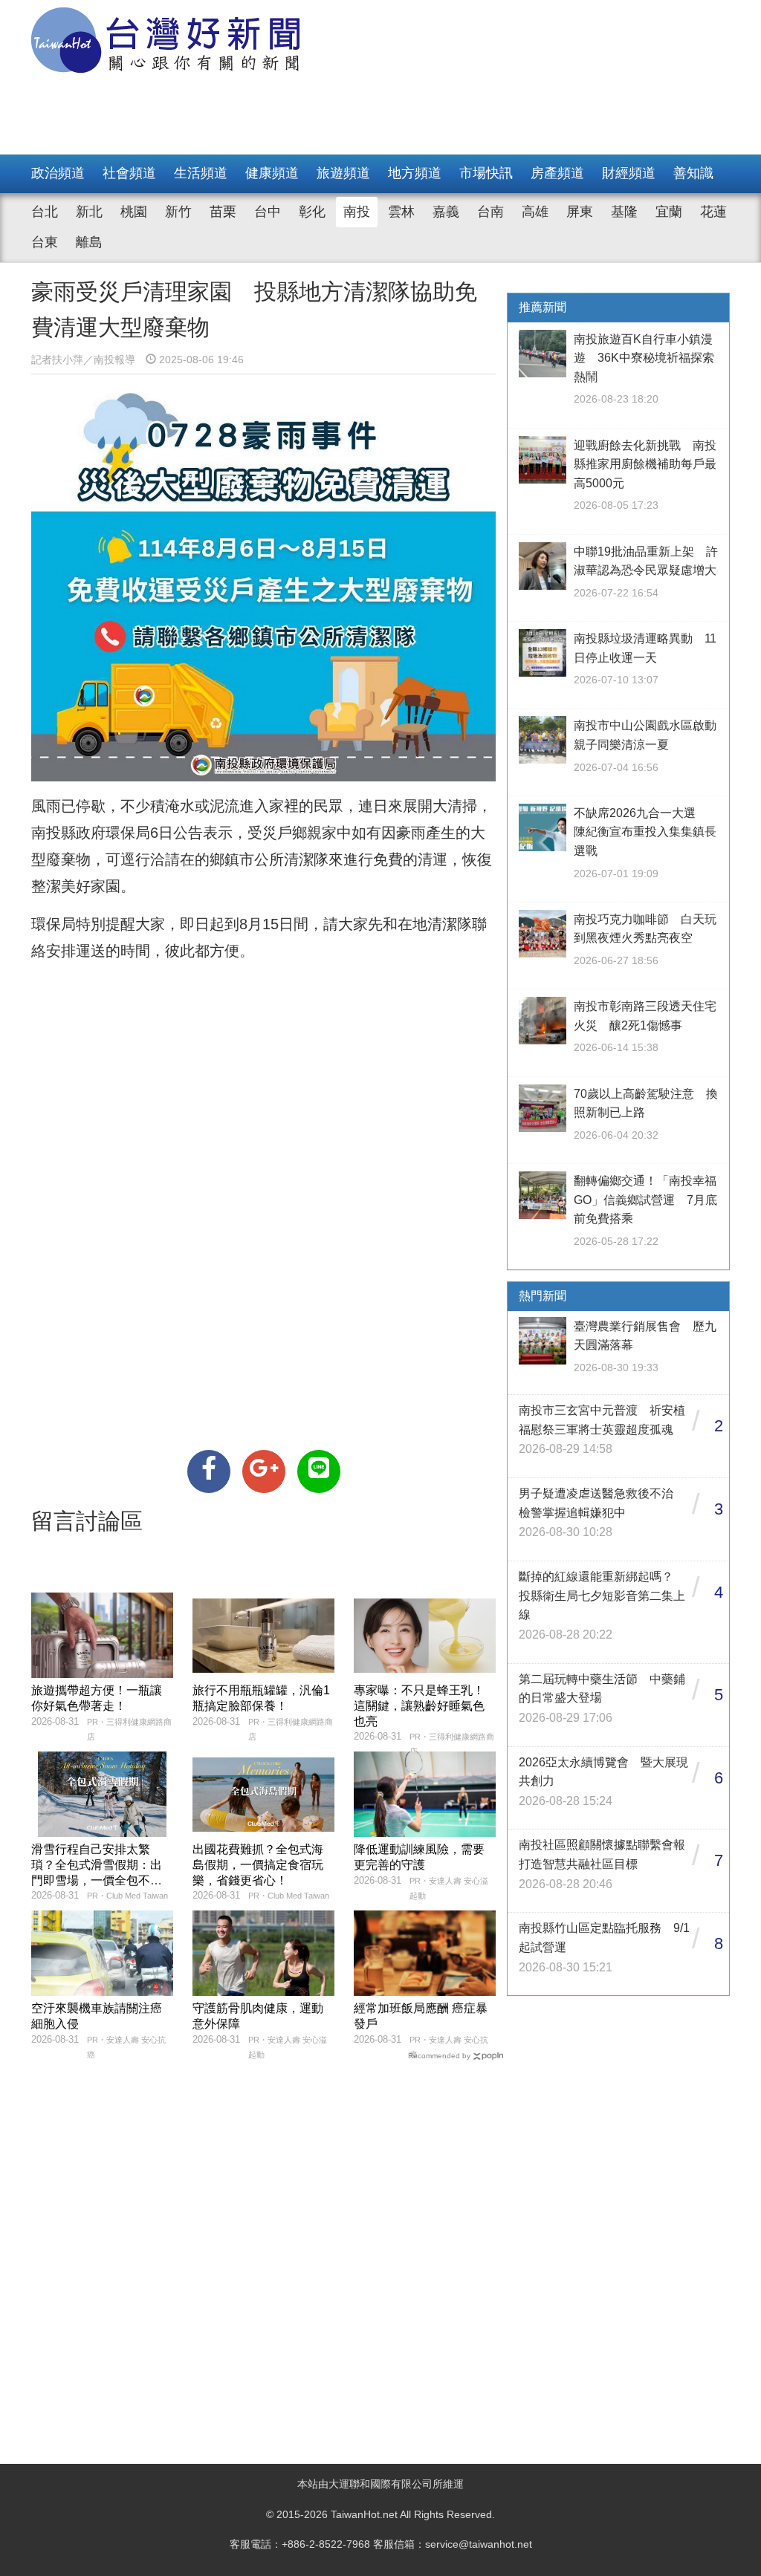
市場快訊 (486, 173)
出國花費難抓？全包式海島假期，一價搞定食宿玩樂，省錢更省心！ (258, 1865)
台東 (45, 242)
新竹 (178, 212)
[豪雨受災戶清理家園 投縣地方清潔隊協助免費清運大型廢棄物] (209, 1471)
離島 (89, 242)
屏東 (580, 212)
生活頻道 (201, 173)
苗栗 (223, 212)
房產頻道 (557, 173)
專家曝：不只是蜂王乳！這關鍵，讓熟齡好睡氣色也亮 (419, 1706)
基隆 (624, 212)
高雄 (535, 212)
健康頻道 (272, 173)
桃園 (134, 212)
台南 (490, 212)
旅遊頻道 (343, 173)
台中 (268, 212)
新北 (89, 212)
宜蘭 (669, 212)
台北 (45, 212)
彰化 (312, 212)
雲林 (401, 212)
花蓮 (713, 212)
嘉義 (446, 212)
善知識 (693, 173)
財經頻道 (629, 173)
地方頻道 (415, 173)
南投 (357, 212)
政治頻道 (58, 173)
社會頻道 (129, 173)
